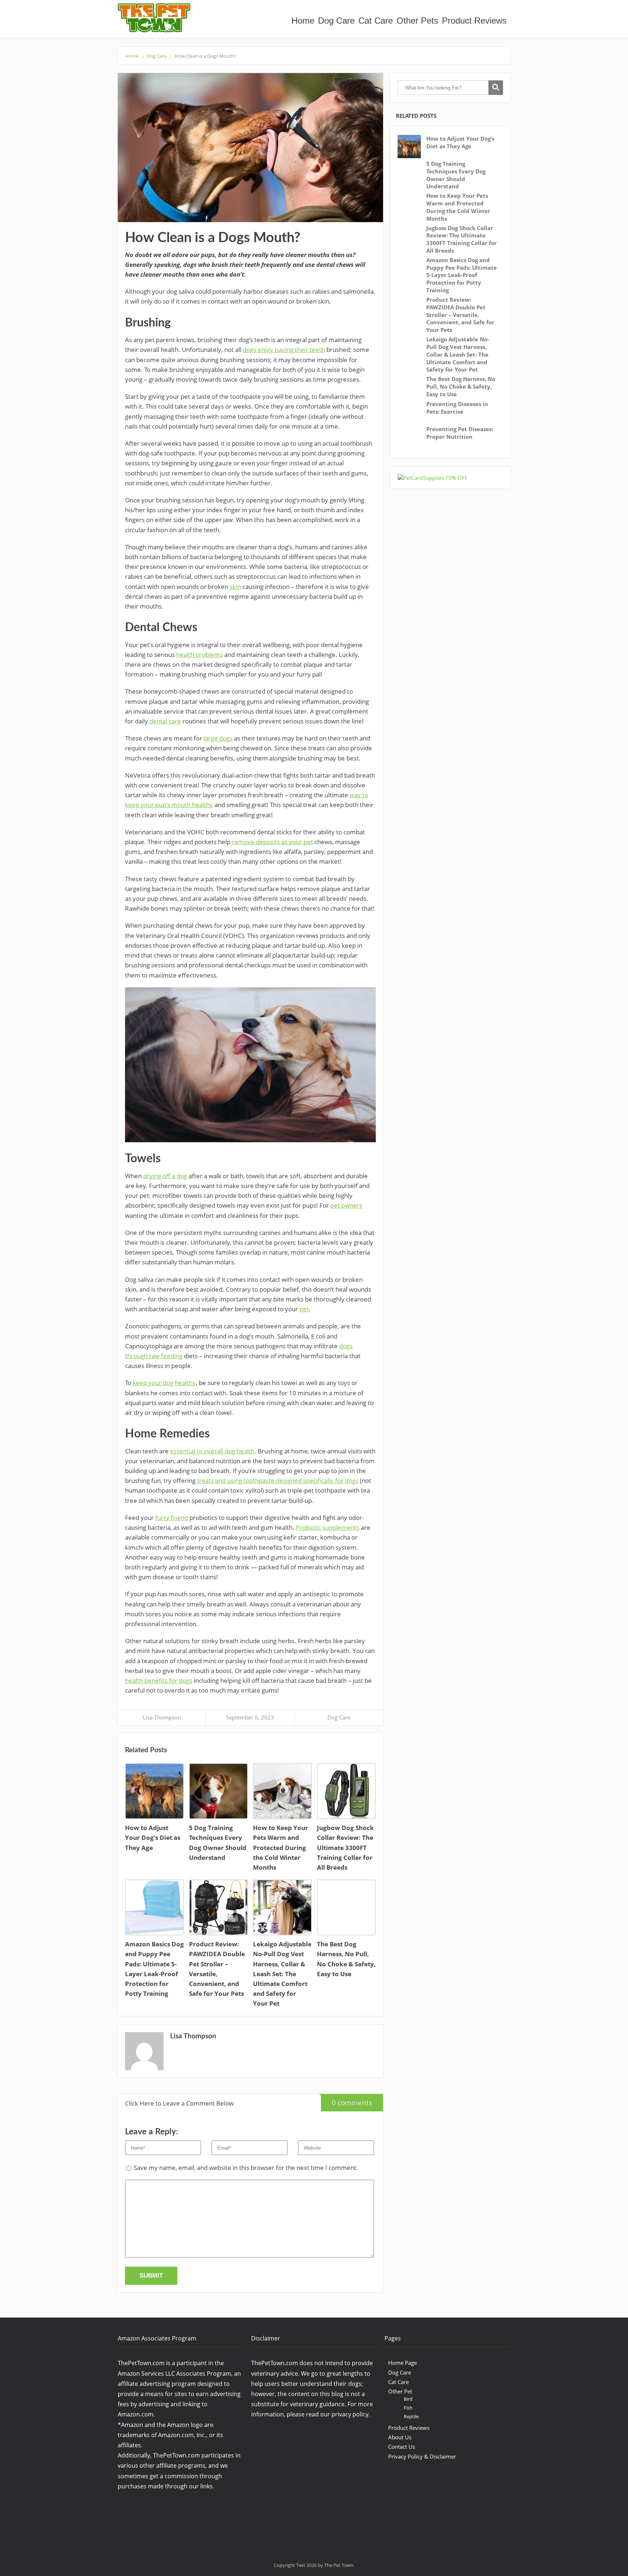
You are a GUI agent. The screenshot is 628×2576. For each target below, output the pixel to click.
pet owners (346, 1205)
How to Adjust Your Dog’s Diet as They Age (460, 142)
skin (235, 587)
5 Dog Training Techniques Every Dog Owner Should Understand (456, 175)
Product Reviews (474, 21)
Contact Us (402, 2447)
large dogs (218, 738)
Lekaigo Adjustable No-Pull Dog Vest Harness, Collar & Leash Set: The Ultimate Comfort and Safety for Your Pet (458, 354)
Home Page (402, 2363)
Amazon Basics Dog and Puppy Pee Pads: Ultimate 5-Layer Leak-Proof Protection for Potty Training (462, 275)
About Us (400, 2437)
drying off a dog (165, 1176)
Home (303, 21)
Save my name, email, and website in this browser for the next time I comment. (246, 2168)
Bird (408, 2399)
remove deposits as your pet (272, 842)
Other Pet (400, 2391)
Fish (408, 2408)
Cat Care (376, 21)
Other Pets (417, 21)
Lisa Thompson (162, 1717)
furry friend (172, 1518)
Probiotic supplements (328, 1527)
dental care (165, 721)
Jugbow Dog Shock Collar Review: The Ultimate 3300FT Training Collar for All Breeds (462, 239)
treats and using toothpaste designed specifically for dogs (278, 1480)
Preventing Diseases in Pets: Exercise (457, 408)
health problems (200, 655)
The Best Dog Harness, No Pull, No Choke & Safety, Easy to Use (461, 386)
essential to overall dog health (212, 1451)
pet (304, 1309)
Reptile (411, 2416)
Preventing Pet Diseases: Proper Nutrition (460, 433)
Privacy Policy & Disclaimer (422, 2456)
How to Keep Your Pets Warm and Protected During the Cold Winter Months (458, 207)
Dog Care (336, 21)
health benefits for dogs (159, 1680)
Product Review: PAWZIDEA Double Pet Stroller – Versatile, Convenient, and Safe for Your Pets (460, 315)
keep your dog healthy (164, 1383)
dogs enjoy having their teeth (284, 350)
